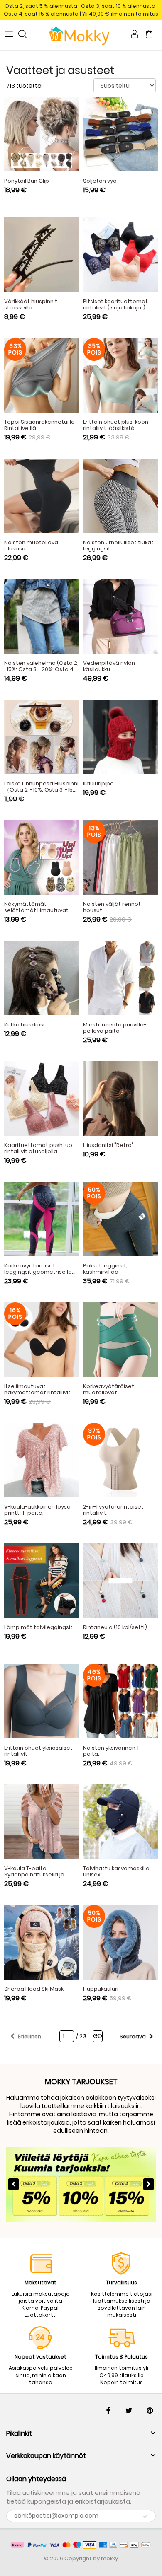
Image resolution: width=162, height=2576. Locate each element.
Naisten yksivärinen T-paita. (113, 1751)
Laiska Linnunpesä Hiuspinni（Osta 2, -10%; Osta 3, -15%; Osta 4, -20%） (41, 790)
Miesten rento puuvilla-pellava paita (115, 1028)
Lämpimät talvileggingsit (38, 1627)
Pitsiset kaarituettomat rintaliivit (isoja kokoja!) (115, 304)
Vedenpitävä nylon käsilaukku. (109, 666)
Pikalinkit (19, 2433)
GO (98, 2036)
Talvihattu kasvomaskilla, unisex (117, 1871)
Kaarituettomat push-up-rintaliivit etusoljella (39, 1148)
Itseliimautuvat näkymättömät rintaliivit (37, 1389)
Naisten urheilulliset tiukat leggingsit (118, 546)
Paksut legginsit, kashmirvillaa (105, 1269)
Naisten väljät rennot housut (112, 907)
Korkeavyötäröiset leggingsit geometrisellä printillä (38, 1272)
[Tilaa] (145, 2516)
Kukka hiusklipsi (24, 1025)
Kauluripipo (98, 783)
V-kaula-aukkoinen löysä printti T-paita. (37, 1510)
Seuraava (133, 2036)
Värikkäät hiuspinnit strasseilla (31, 304)
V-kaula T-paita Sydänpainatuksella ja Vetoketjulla (34, 1875)
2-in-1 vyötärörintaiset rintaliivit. (113, 1510)
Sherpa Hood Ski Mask (34, 1989)
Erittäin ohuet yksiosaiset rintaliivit (38, 1751)
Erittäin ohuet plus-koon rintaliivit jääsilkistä (116, 425)
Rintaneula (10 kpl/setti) (115, 1627)
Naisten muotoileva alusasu (31, 546)
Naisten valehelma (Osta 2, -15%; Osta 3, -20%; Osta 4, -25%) (41, 669)
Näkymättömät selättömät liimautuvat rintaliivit (36, 910)
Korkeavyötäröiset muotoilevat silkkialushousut (109, 1392)
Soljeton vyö (100, 181)
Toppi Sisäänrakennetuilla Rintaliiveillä (39, 425)
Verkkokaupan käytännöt (46, 2456)
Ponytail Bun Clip (27, 181)
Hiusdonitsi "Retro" (108, 1145)
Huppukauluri (101, 1989)
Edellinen (29, 2036)
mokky (109, 2558)
